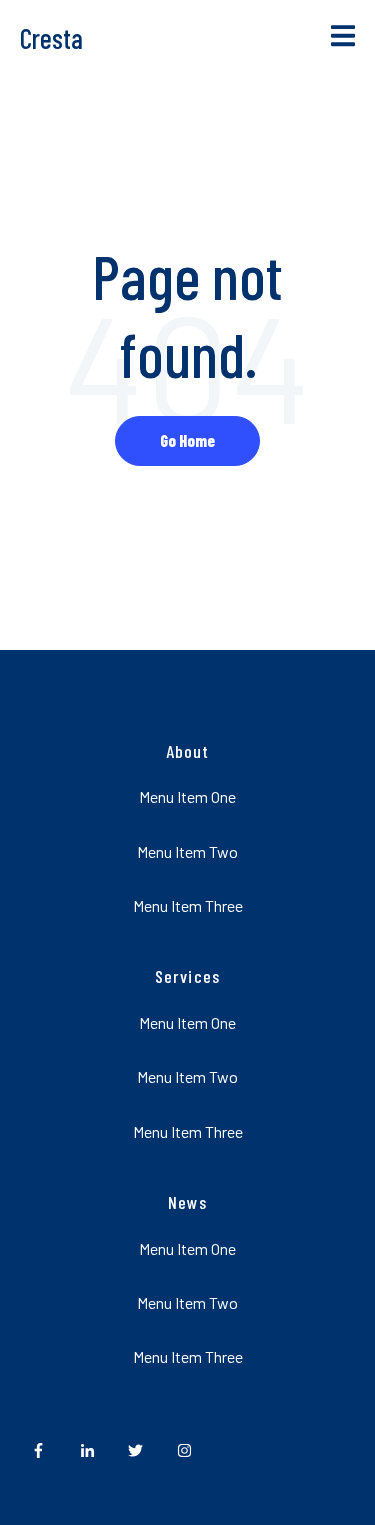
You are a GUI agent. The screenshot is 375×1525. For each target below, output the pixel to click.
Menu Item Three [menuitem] (188, 905)
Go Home (187, 440)
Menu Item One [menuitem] (187, 796)
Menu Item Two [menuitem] (187, 851)
